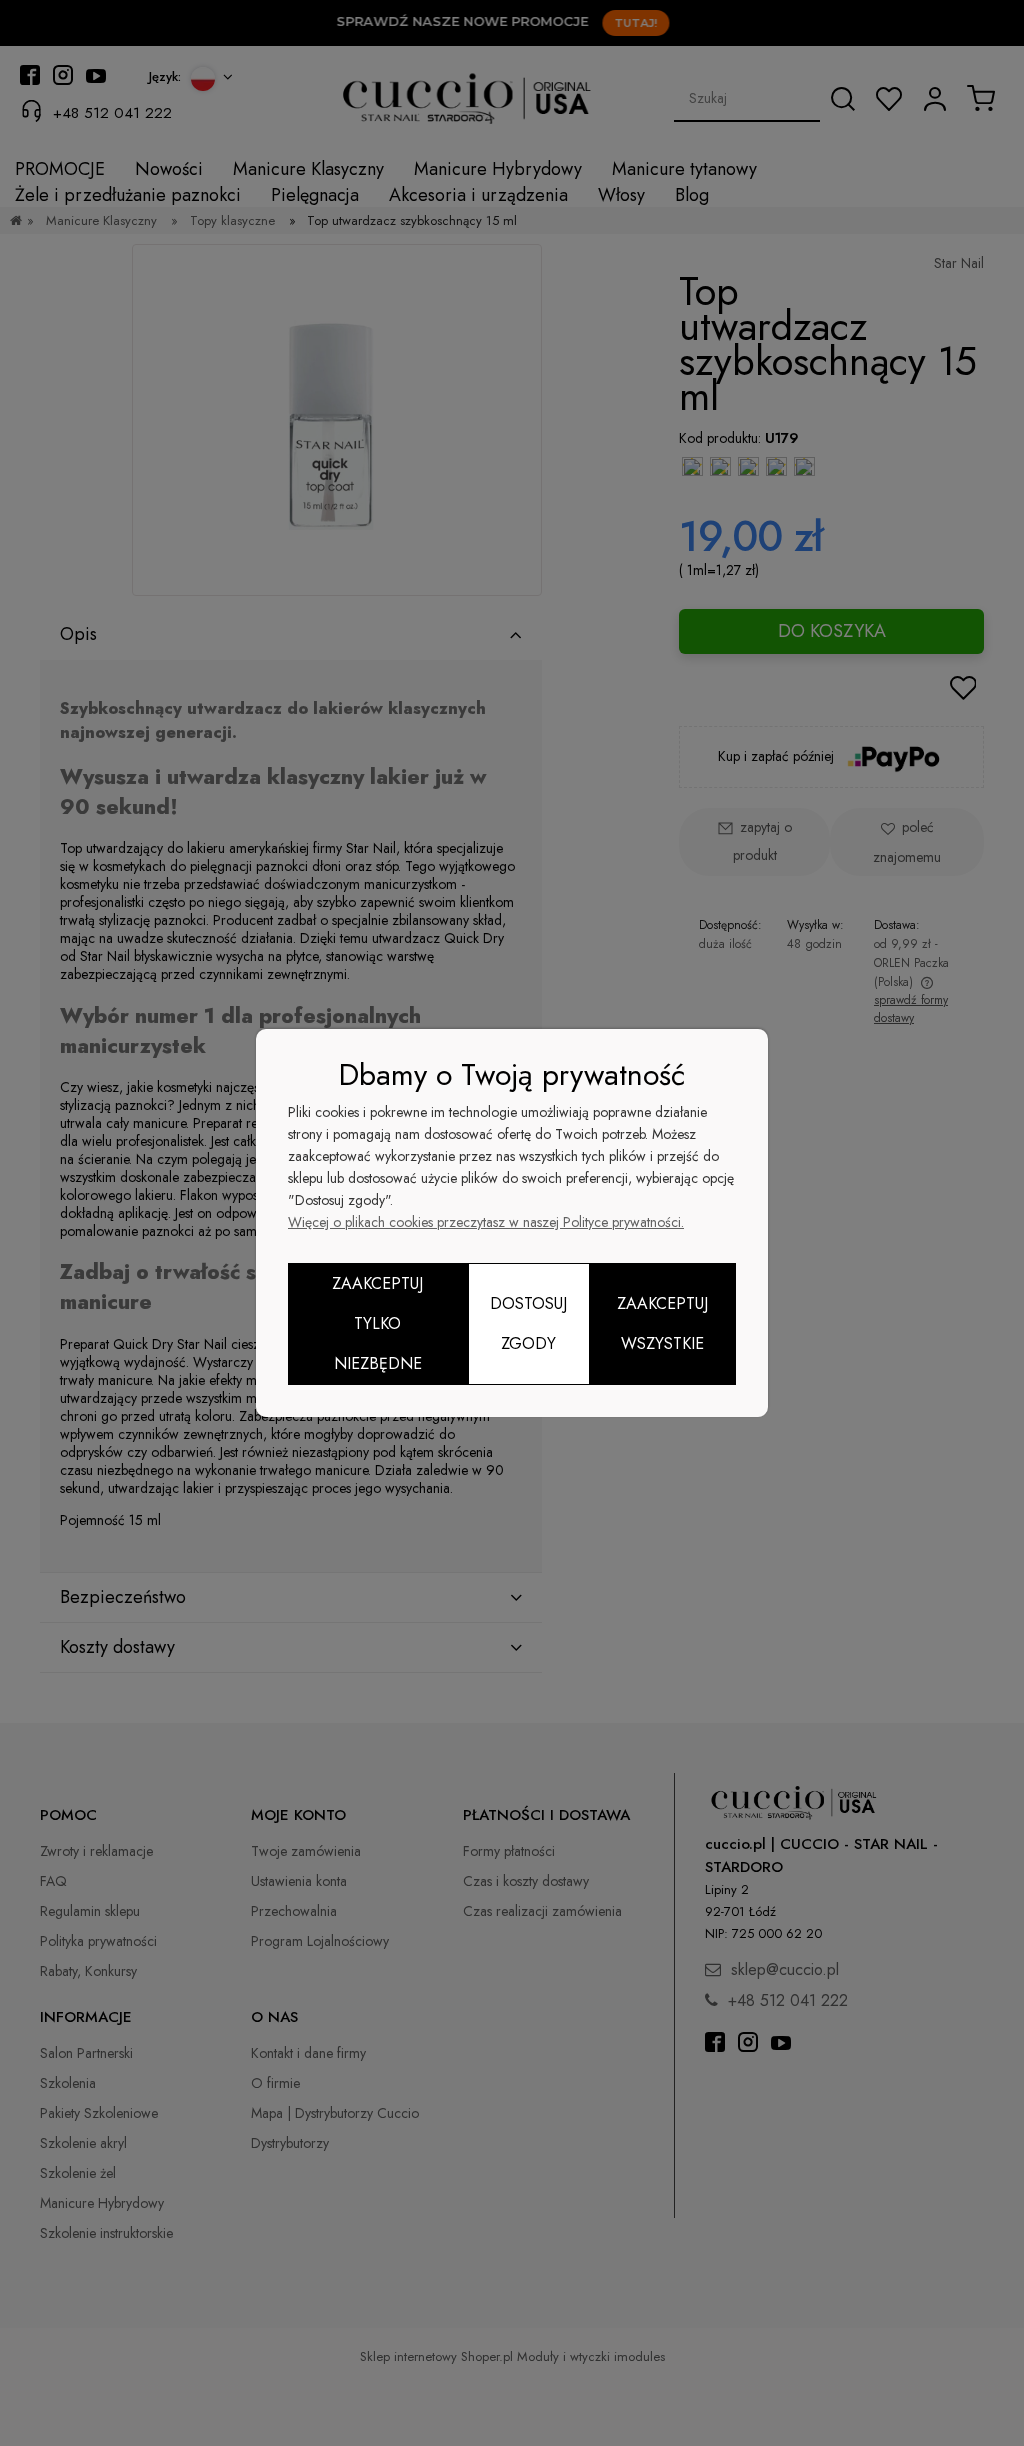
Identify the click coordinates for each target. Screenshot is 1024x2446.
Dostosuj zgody (528, 1323)
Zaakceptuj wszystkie (662, 1323)
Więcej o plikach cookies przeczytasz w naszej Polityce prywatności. (486, 1222)
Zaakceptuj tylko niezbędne (377, 1323)
